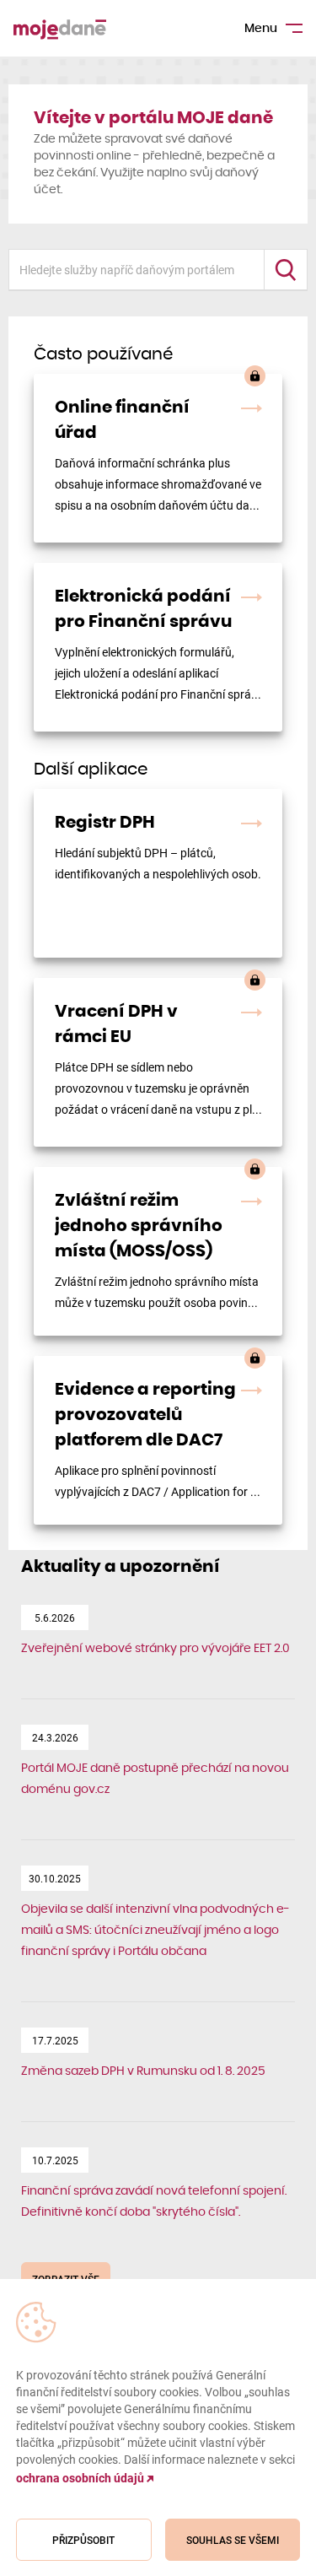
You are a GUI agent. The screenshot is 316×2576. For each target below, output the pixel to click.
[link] (158, 458)
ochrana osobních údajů (81, 2478)
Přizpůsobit (83, 2540)
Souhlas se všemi (233, 2540)
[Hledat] (285, 270)
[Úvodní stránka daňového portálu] (60, 28)
